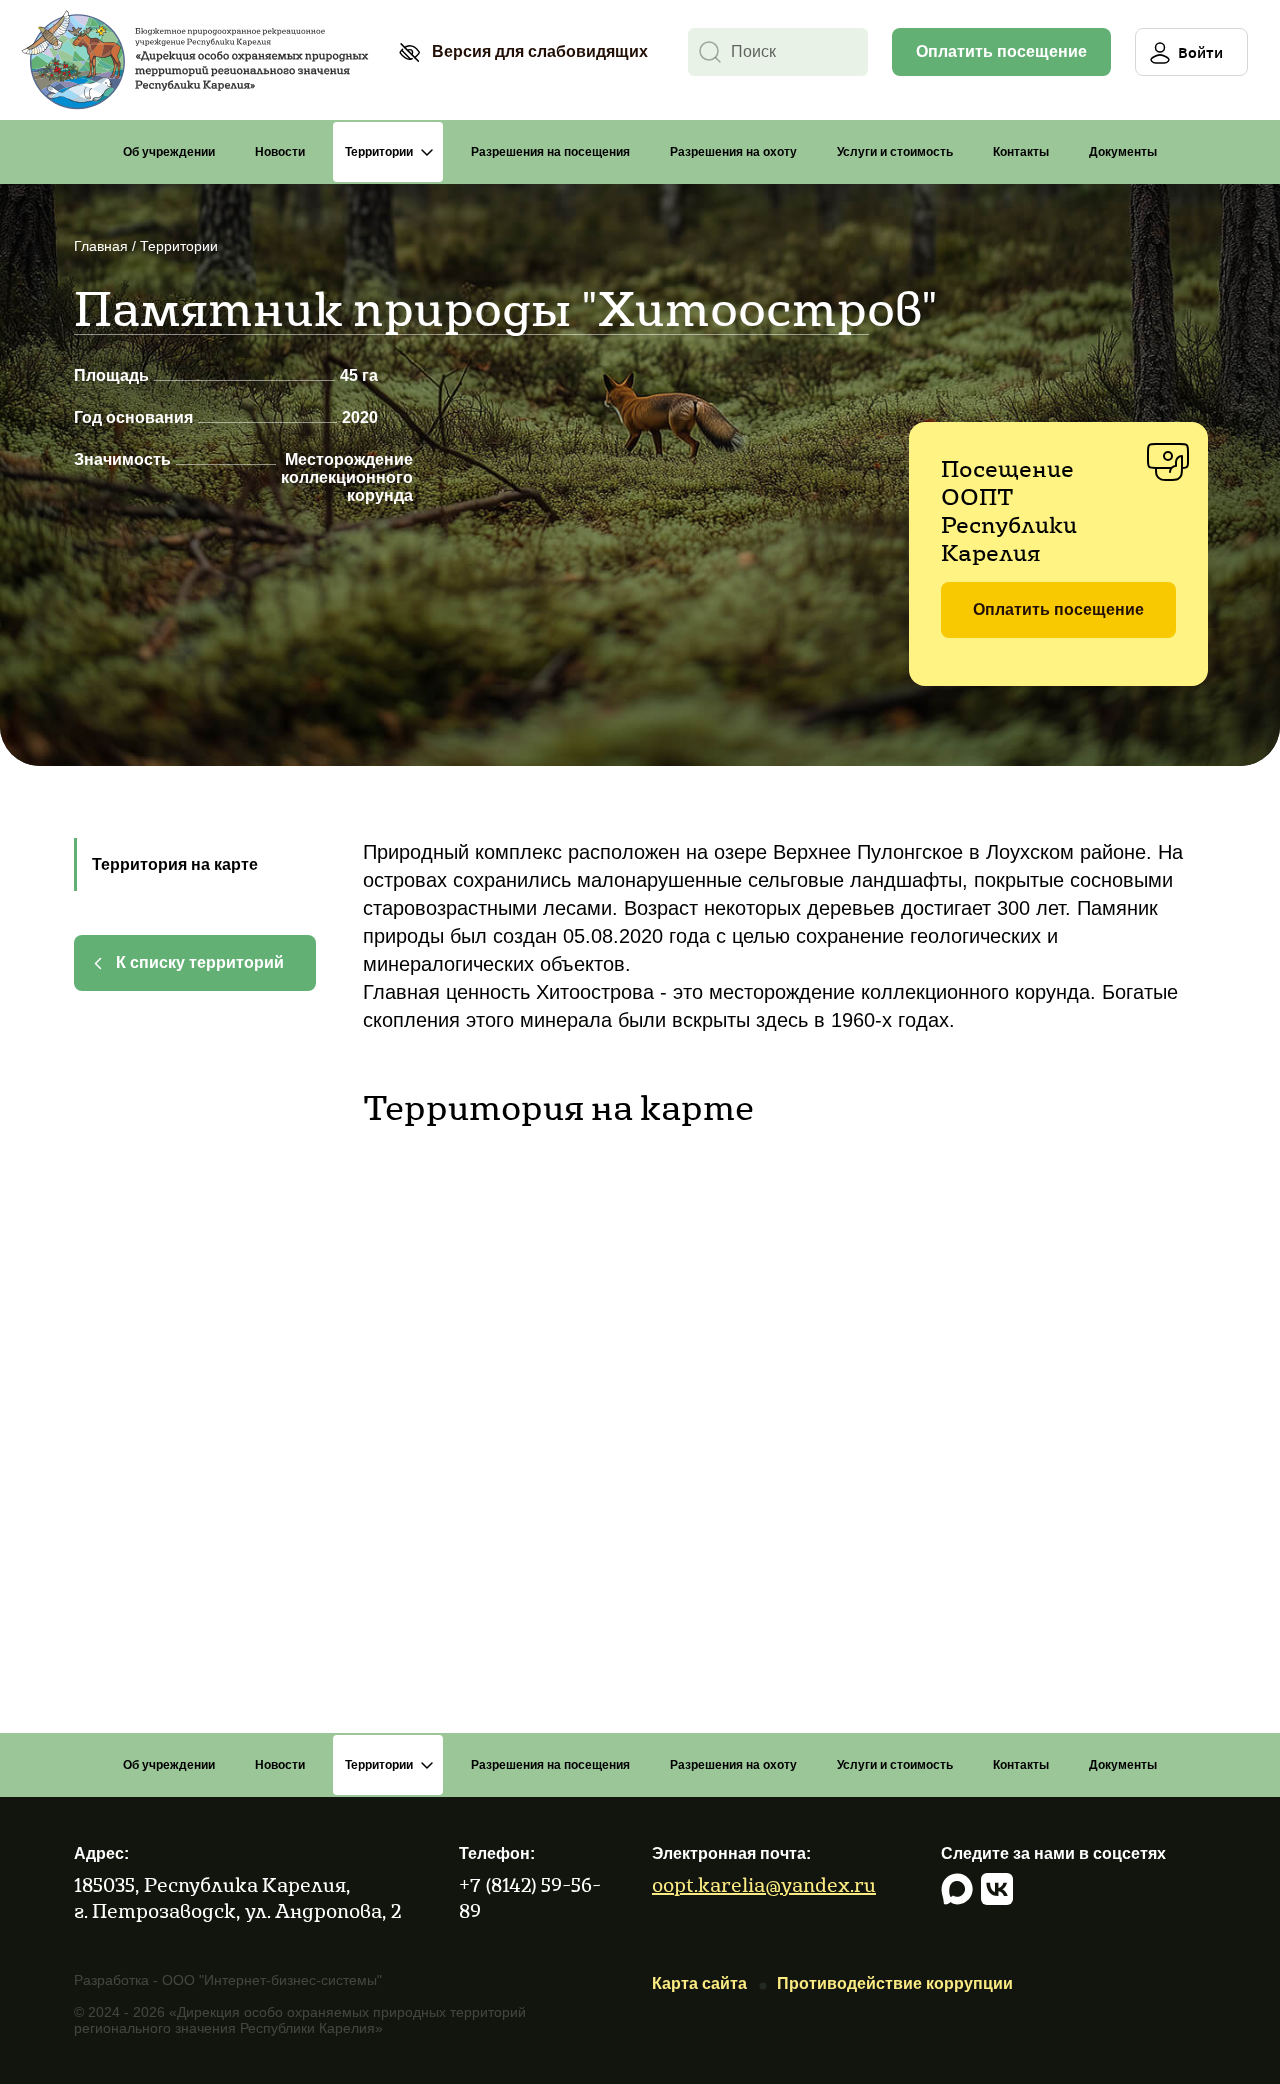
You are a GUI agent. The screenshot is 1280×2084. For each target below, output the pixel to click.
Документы (1123, 152)
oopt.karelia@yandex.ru (764, 1884)
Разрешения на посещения (550, 152)
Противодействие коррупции (895, 1983)
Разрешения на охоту (733, 152)
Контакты (1021, 152)
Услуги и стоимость (895, 152)
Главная (101, 246)
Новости (280, 152)
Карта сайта (699, 1983)
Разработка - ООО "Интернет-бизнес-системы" (228, 1980)
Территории (379, 152)
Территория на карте (175, 864)
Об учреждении (169, 152)
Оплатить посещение (1001, 51)
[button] (523, 52)
